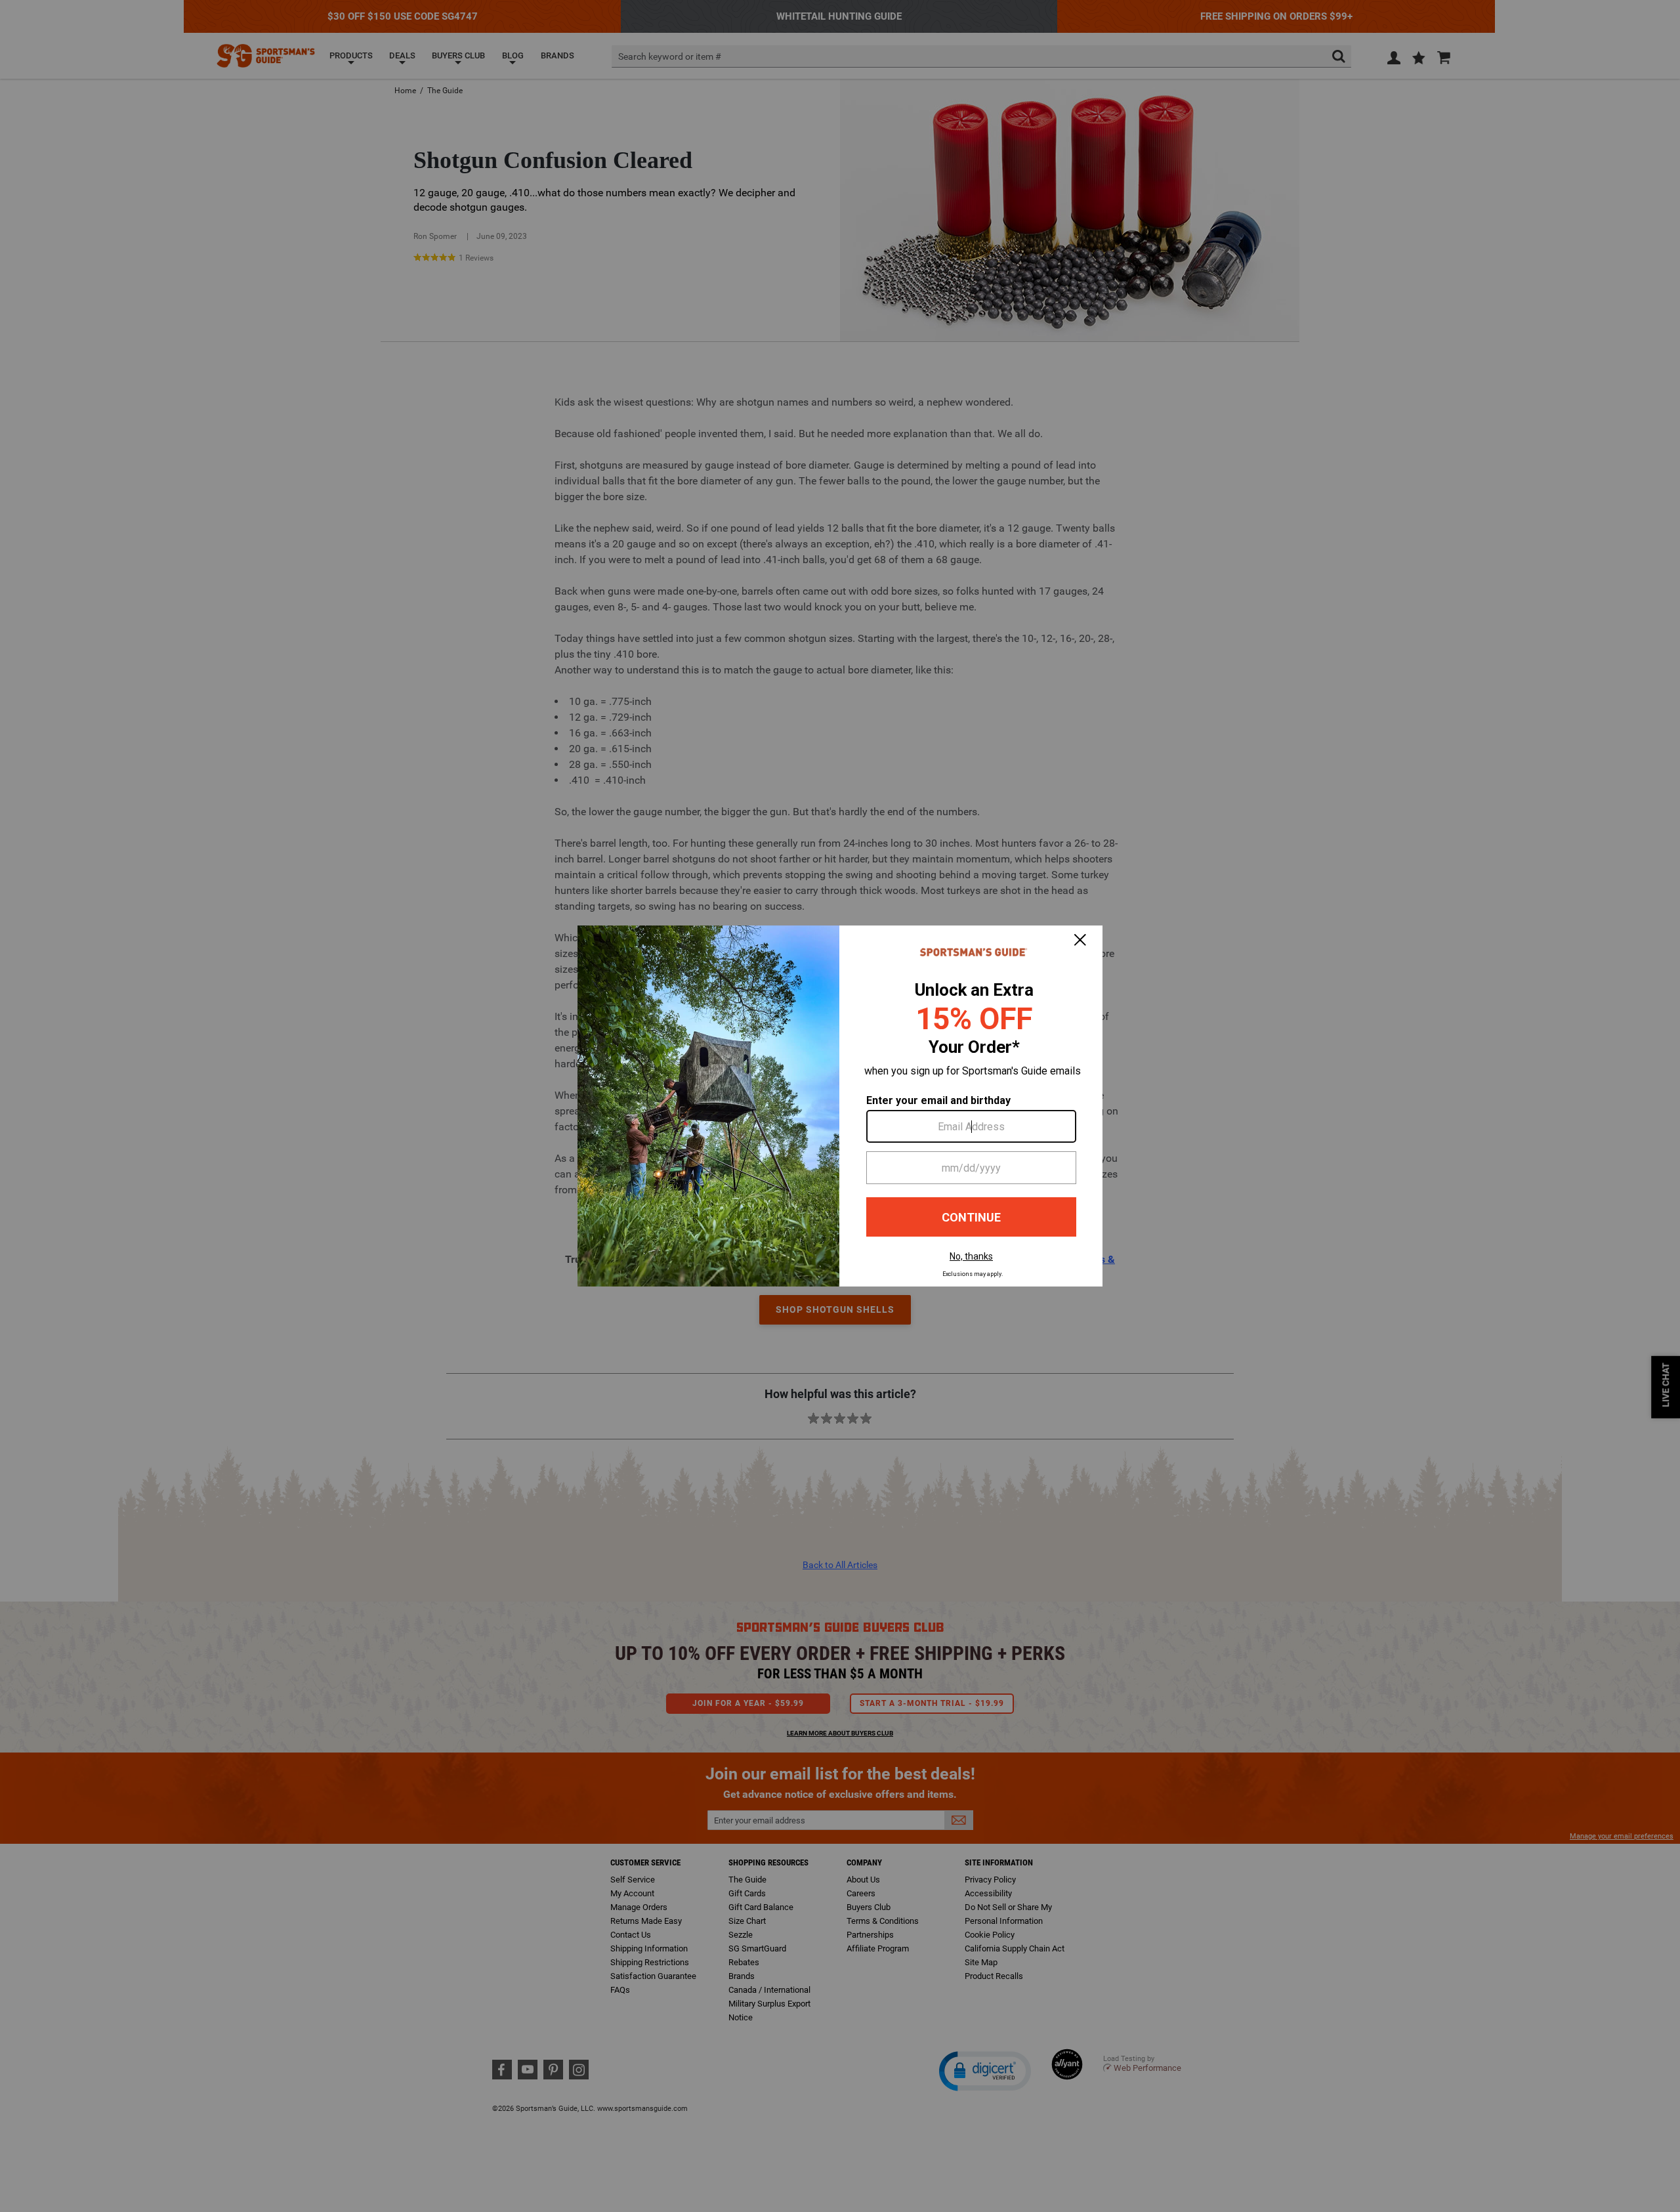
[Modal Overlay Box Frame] (840, 1106)
